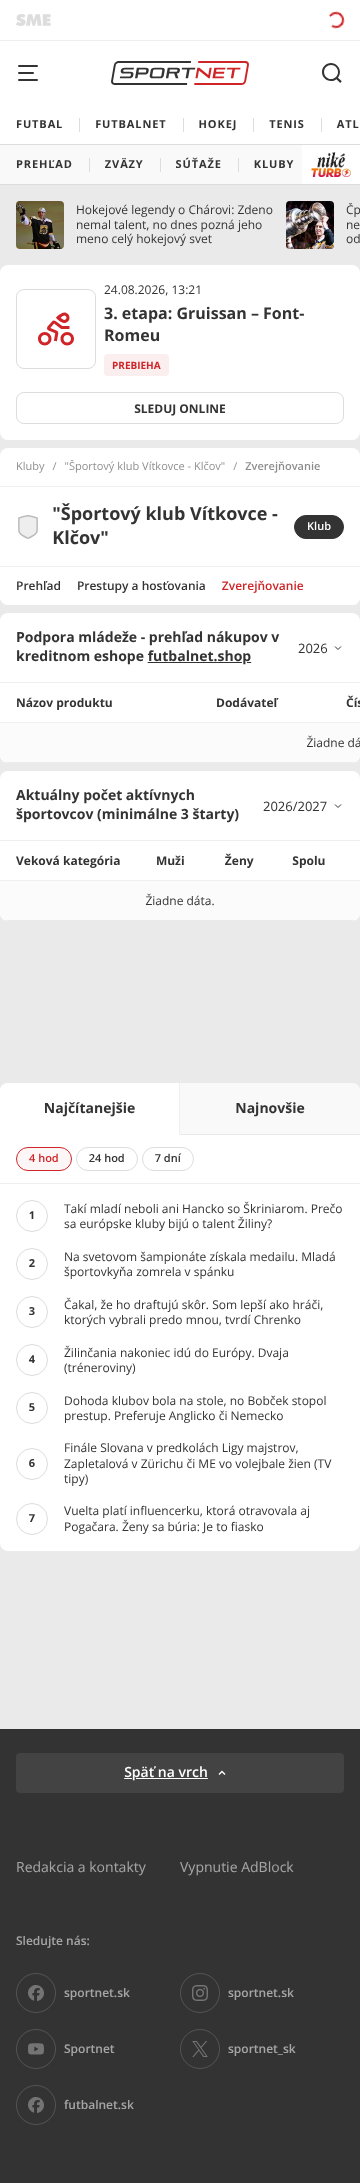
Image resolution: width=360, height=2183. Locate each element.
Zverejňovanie (263, 585)
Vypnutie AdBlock (237, 1866)
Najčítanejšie (89, 1108)
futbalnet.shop (200, 656)
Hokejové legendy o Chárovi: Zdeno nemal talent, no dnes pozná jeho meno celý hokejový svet (174, 224)
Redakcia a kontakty (81, 1866)
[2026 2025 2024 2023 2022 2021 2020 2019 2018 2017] (321, 648)
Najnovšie (269, 1108)
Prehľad (38, 585)
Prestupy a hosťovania (141, 585)
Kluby (30, 467)
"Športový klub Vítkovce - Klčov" (145, 467)
